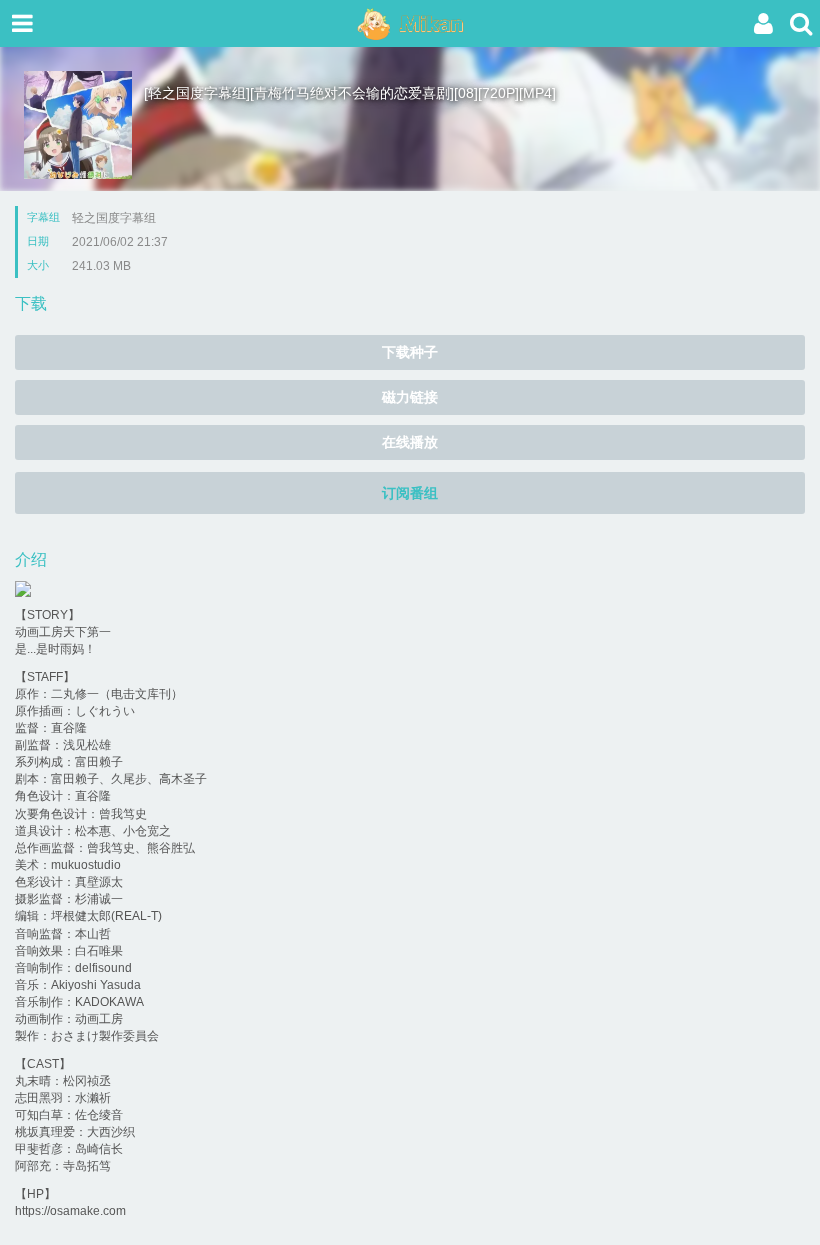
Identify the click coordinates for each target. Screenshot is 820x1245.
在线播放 (410, 442)
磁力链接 (410, 397)
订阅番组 (410, 493)
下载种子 (410, 352)
